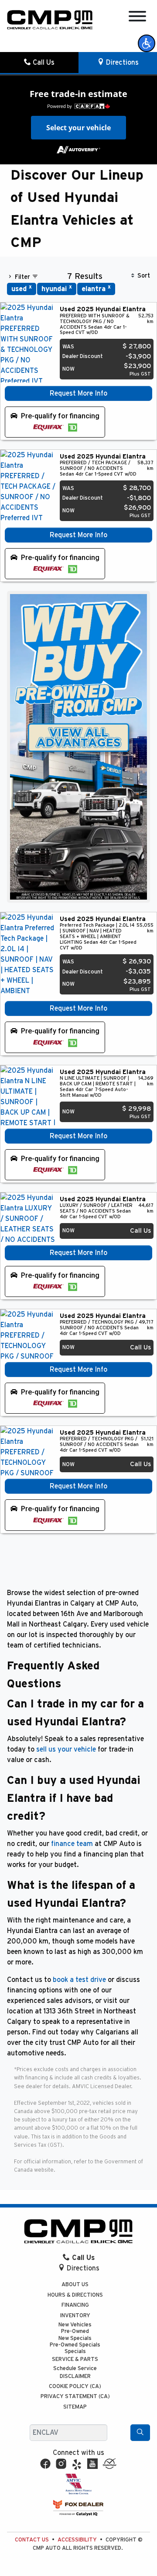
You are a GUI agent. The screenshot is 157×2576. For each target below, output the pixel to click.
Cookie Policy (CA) (75, 2387)
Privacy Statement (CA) (75, 2397)
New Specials (75, 2338)
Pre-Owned (75, 2331)
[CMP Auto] (50, 20)
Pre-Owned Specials (75, 2345)
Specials (75, 2352)
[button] (147, 43)
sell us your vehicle (66, 1749)
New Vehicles (75, 2325)
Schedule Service (75, 2369)
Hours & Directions (75, 2295)
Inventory (75, 2316)
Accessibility (77, 2540)
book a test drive (79, 1980)
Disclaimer (75, 2376)
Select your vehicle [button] (78, 128)
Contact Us (32, 2540)
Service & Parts (75, 2359)
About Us (75, 2285)
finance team (72, 1844)
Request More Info (78, 393)
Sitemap (75, 2407)
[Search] (140, 2433)
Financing (75, 2305)
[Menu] (137, 18)
